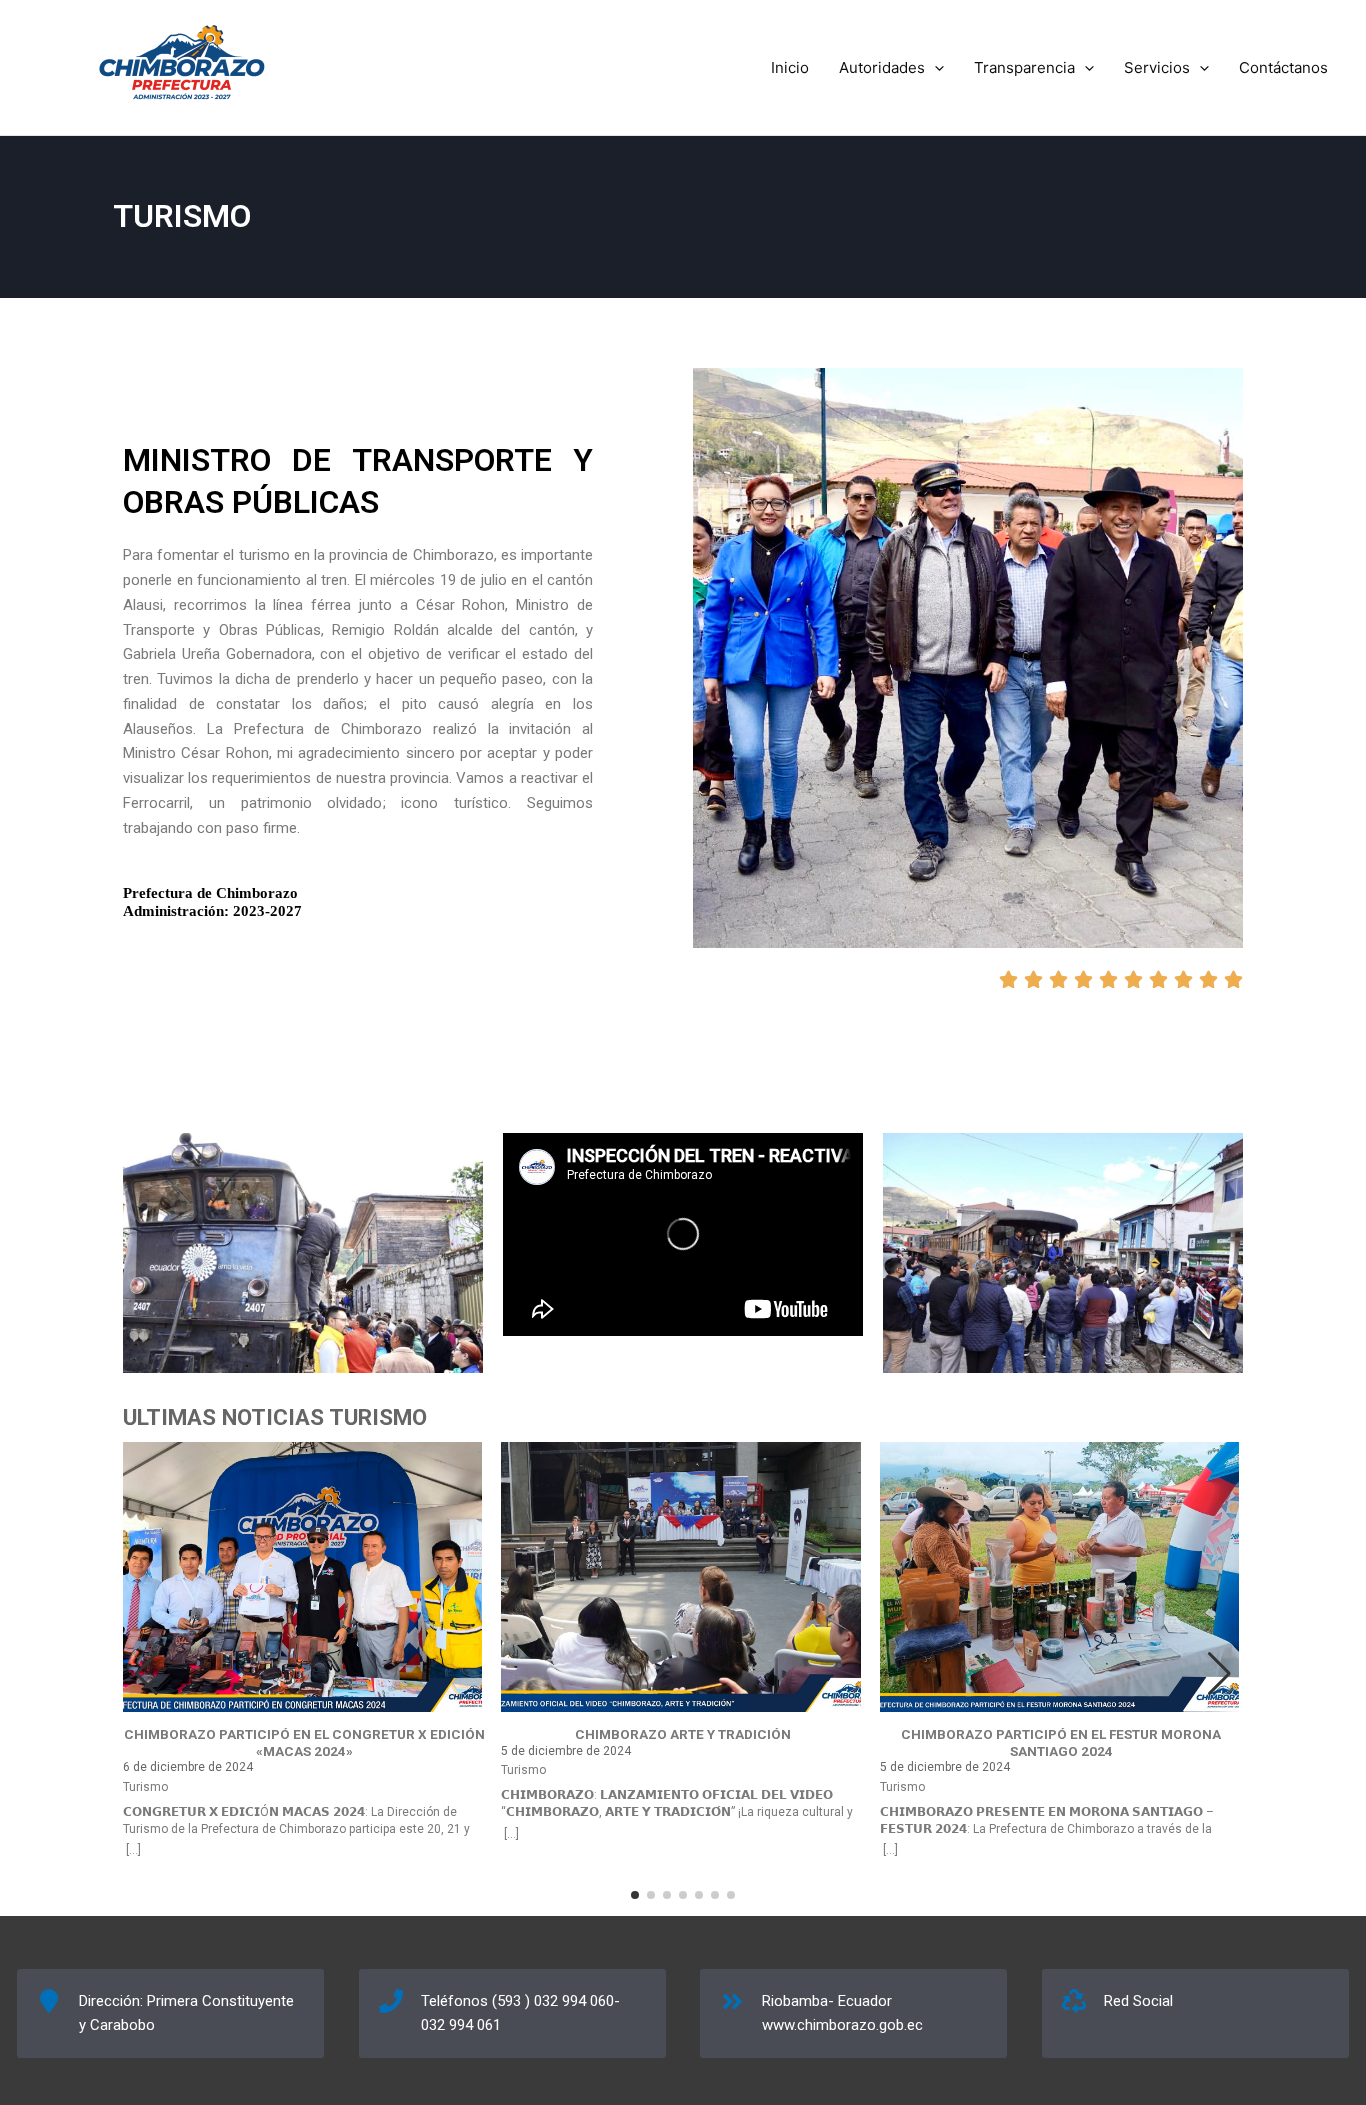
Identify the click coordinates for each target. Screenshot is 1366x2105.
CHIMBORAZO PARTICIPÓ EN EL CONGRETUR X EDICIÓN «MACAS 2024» (304, 1742)
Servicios (1157, 67)
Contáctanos (1283, 67)
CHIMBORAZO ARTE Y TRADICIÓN (683, 1734)
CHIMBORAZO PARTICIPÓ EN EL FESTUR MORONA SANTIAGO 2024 (1061, 1742)
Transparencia (1024, 67)
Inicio (790, 67)
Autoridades (882, 67)
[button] (934, 68)
